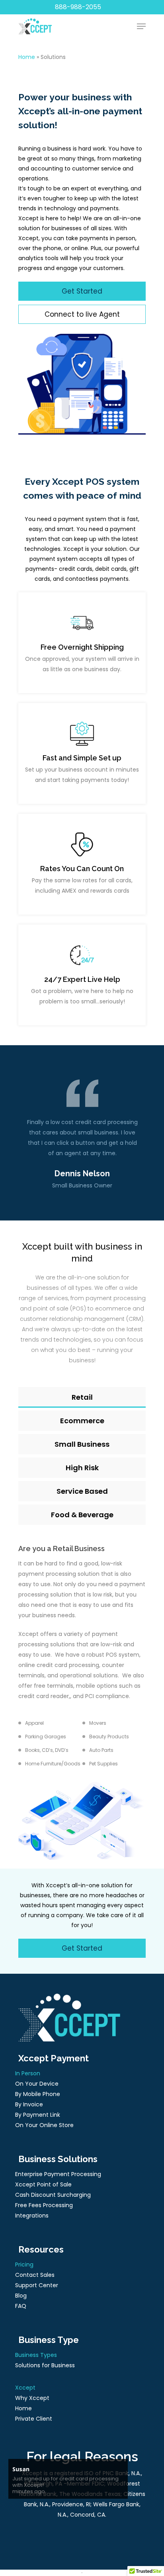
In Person (28, 2073)
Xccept (25, 2388)
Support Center (37, 2285)
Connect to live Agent (82, 314)
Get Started (82, 291)
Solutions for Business (45, 2365)
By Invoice (29, 2104)
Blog (21, 2296)
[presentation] (77, 1144)
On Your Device (37, 2084)
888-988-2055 (78, 7)
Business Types (36, 2355)
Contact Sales (35, 2275)
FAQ (21, 2306)
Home (27, 57)
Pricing (24, 2265)
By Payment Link (38, 2115)
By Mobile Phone (38, 2094)
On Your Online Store (44, 2125)
